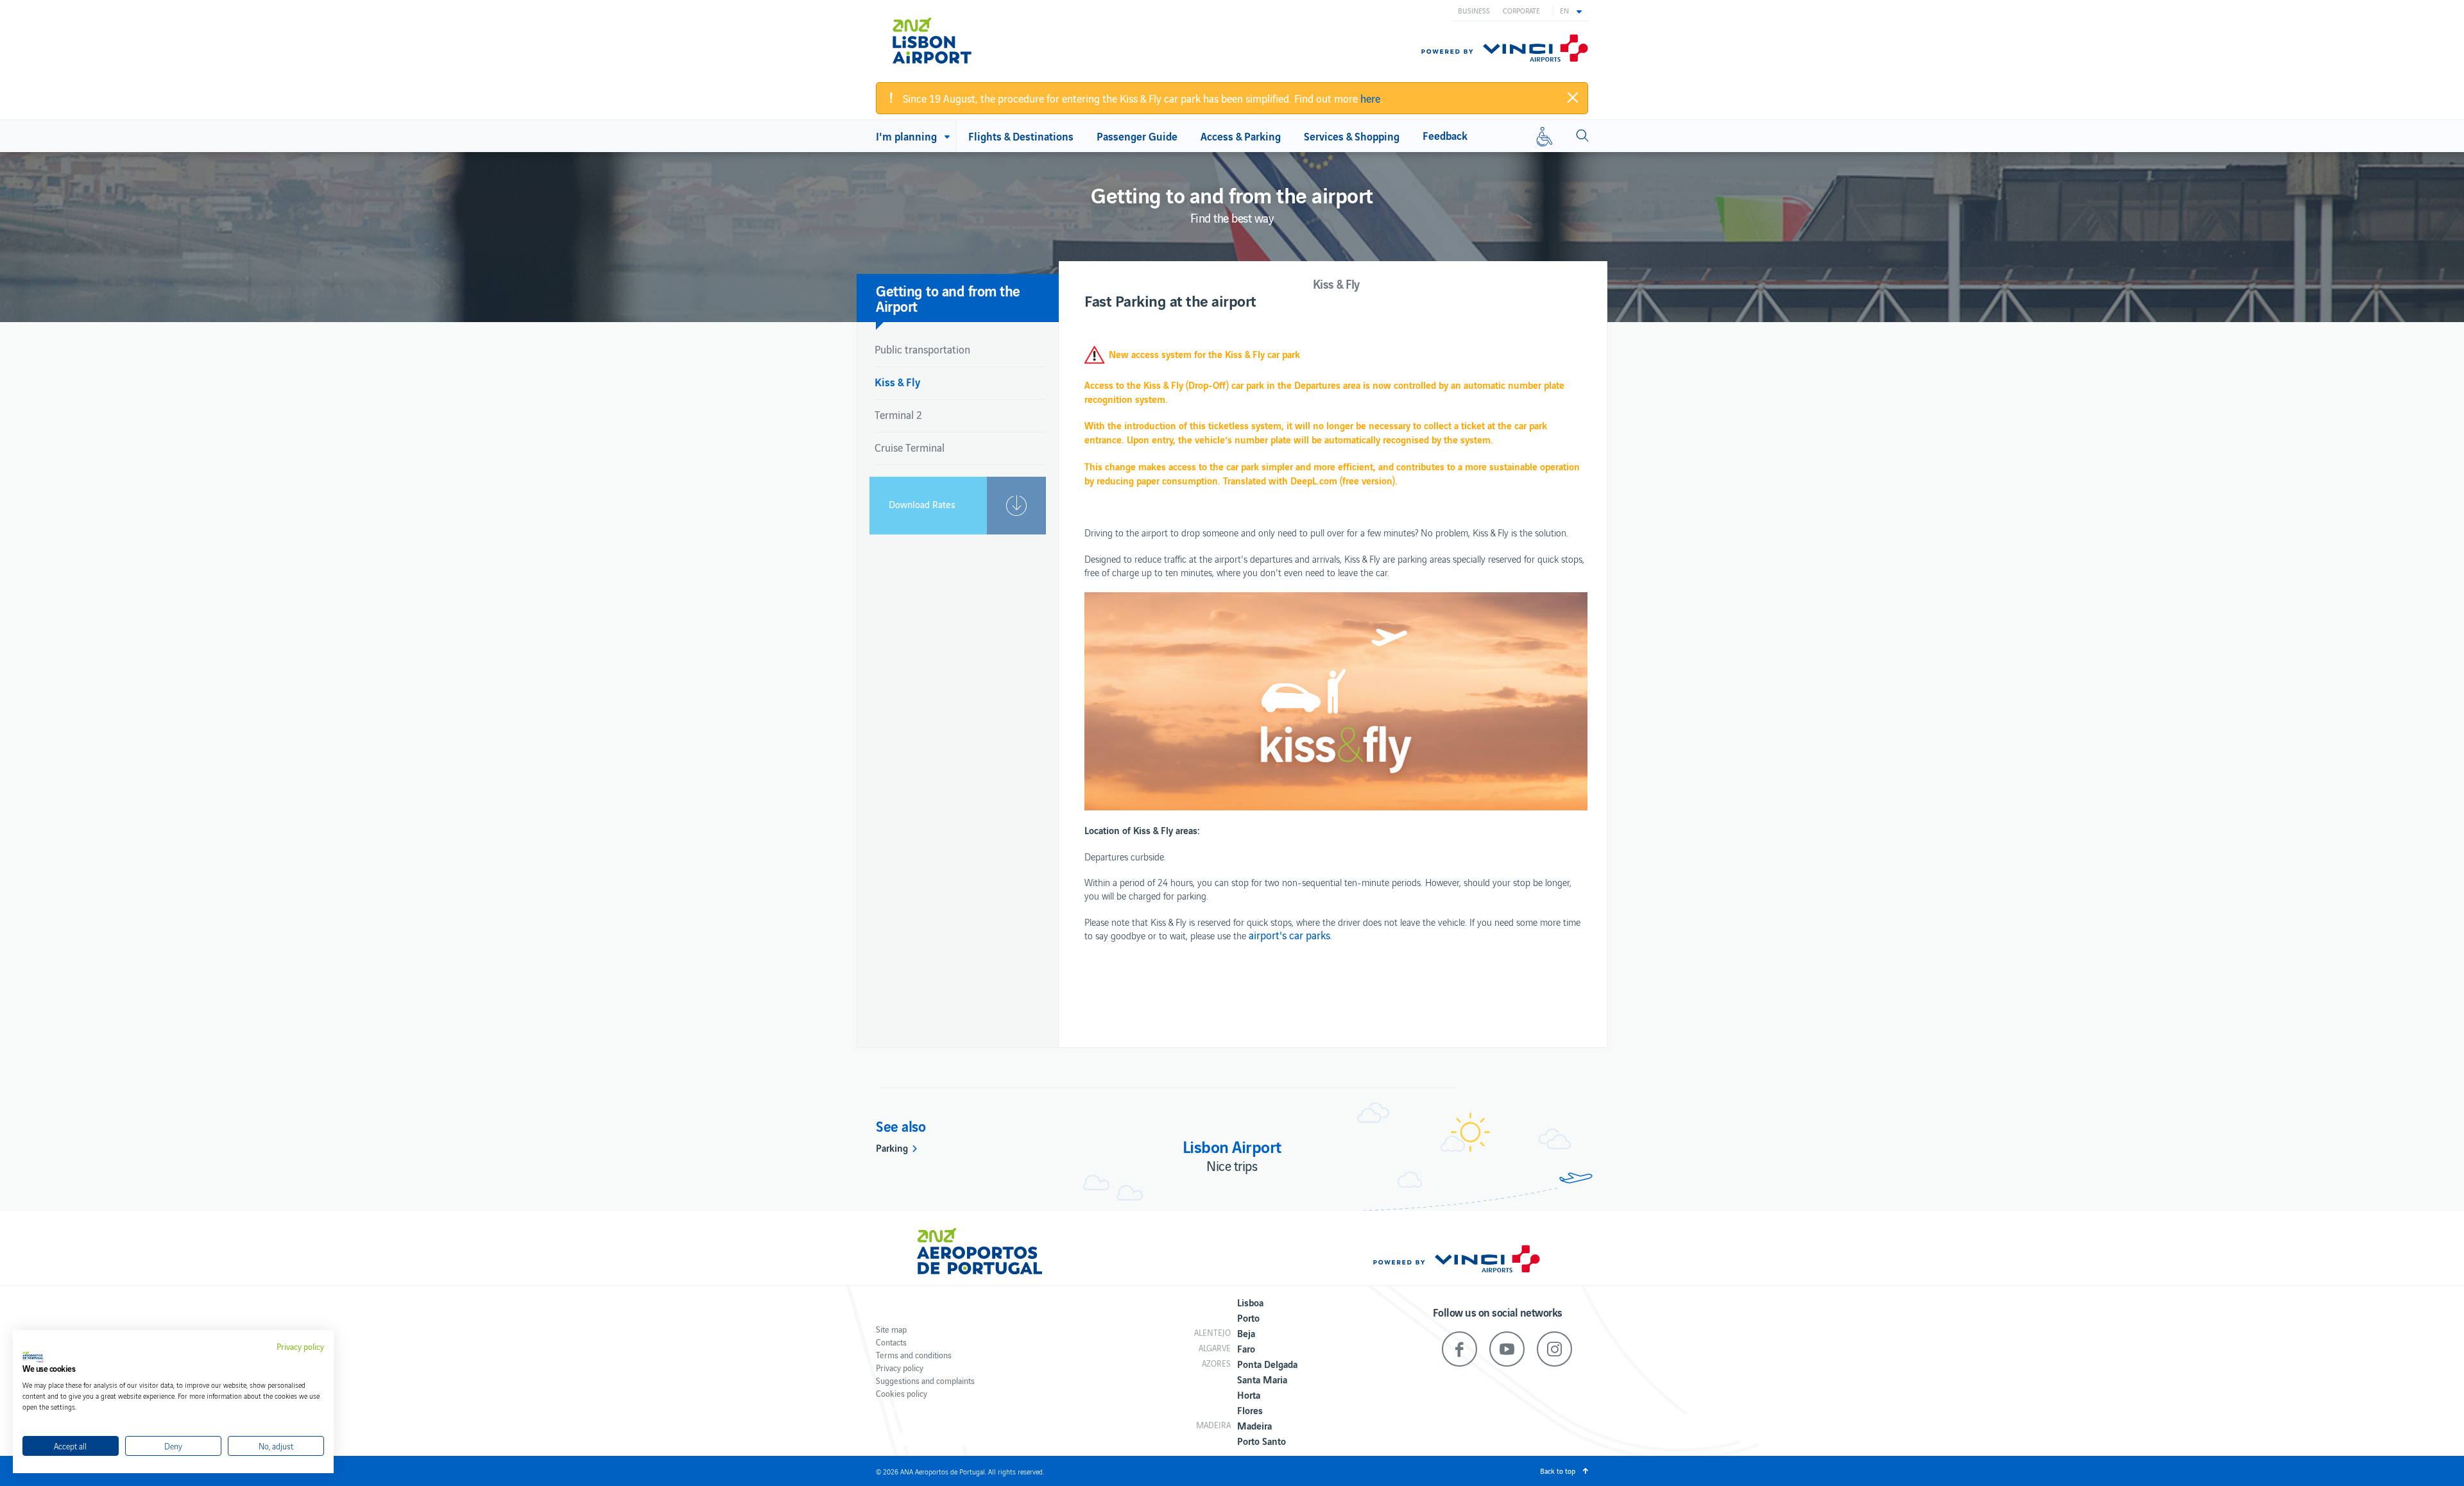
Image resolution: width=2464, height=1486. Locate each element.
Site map (891, 1329)
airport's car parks (1289, 935)
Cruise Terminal (910, 447)
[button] (1571, 10)
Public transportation (922, 349)
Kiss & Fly (897, 381)
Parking (892, 1147)
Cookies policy (902, 1393)
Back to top (1558, 1471)
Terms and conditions (914, 1355)
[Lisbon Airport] (949, 40)
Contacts (891, 1342)
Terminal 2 (898, 414)
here (1370, 98)
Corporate (1521, 10)
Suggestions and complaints (925, 1380)
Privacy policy (900, 1368)
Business (1474, 10)
